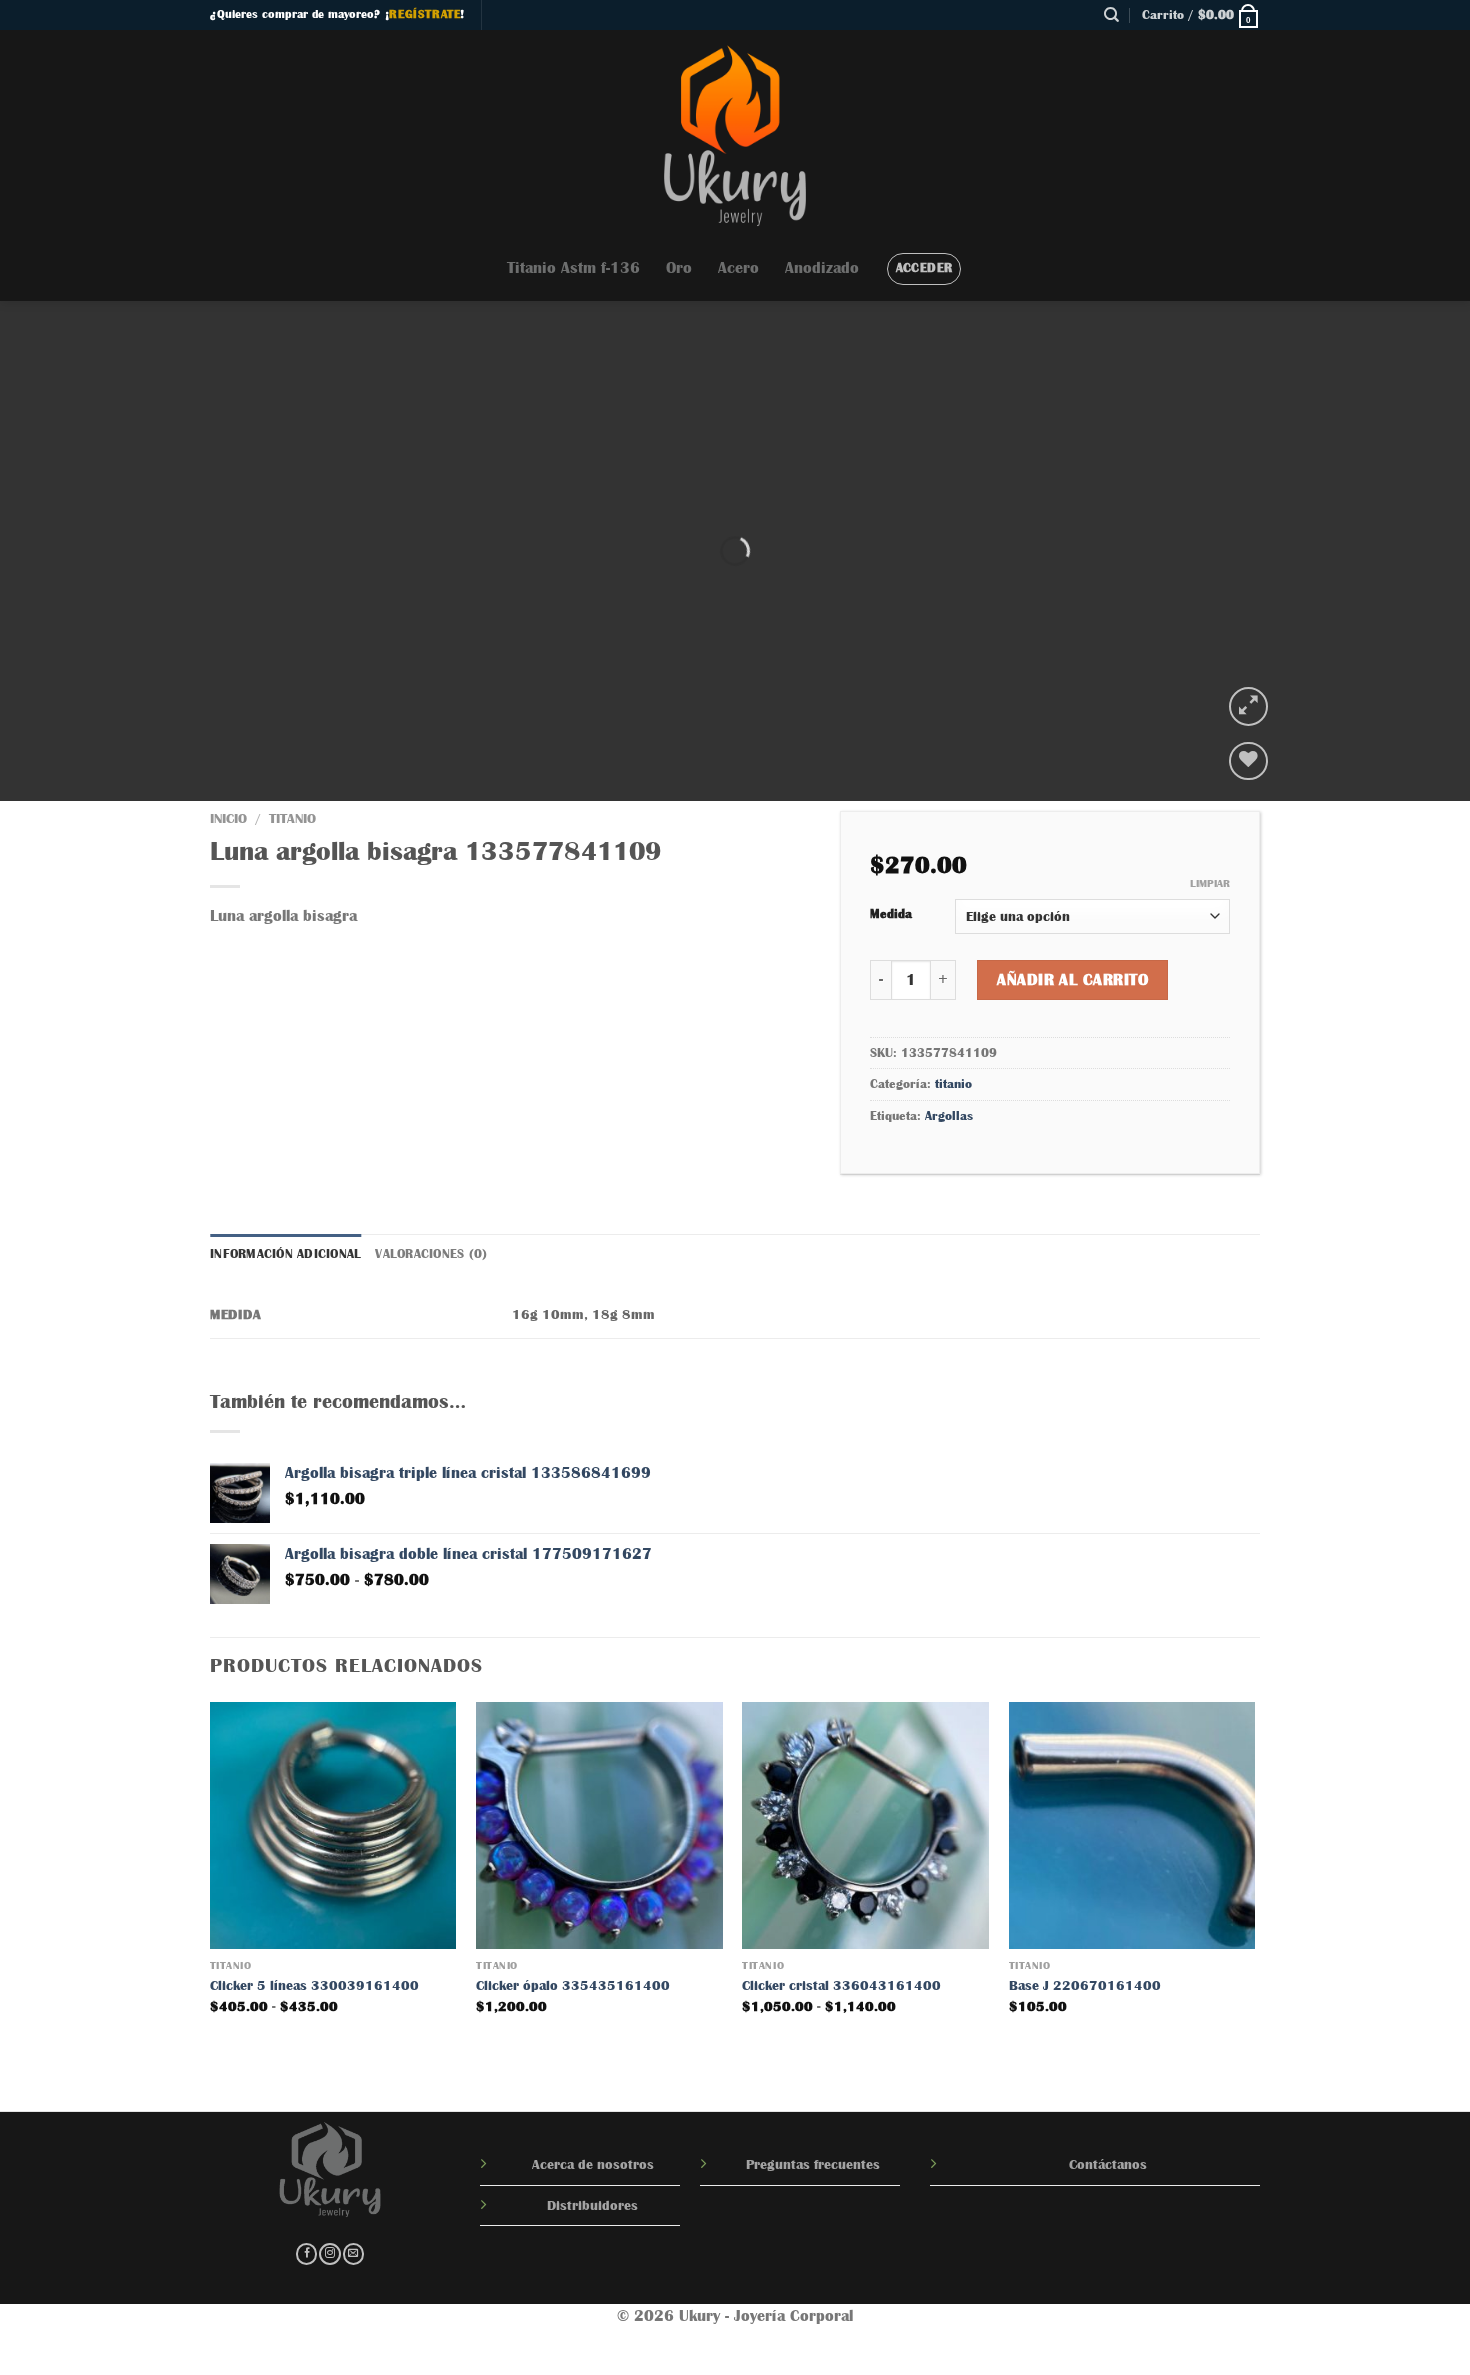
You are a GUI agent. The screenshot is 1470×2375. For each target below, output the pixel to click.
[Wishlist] (1248, 761)
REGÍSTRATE (424, 14)
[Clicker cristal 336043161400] (865, 1825)
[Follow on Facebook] (306, 2254)
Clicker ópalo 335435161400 (573, 1985)
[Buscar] (1111, 15)
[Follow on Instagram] (329, 2254)
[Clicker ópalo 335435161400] (599, 1825)
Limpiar (1210, 883)
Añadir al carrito (1072, 980)
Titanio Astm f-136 (573, 268)
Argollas (949, 1115)
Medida (891, 913)
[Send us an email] (353, 2254)
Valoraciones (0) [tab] (431, 1253)
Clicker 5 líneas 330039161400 (314, 1985)
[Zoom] (1248, 706)
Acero (738, 268)
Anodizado (822, 268)
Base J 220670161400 (1085, 1985)
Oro (679, 268)
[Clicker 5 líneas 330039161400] (333, 1825)
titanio (292, 818)
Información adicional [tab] (285, 1253)
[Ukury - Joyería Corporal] (735, 133)
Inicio (228, 818)
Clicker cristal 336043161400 (841, 1985)
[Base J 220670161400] (1132, 1825)
